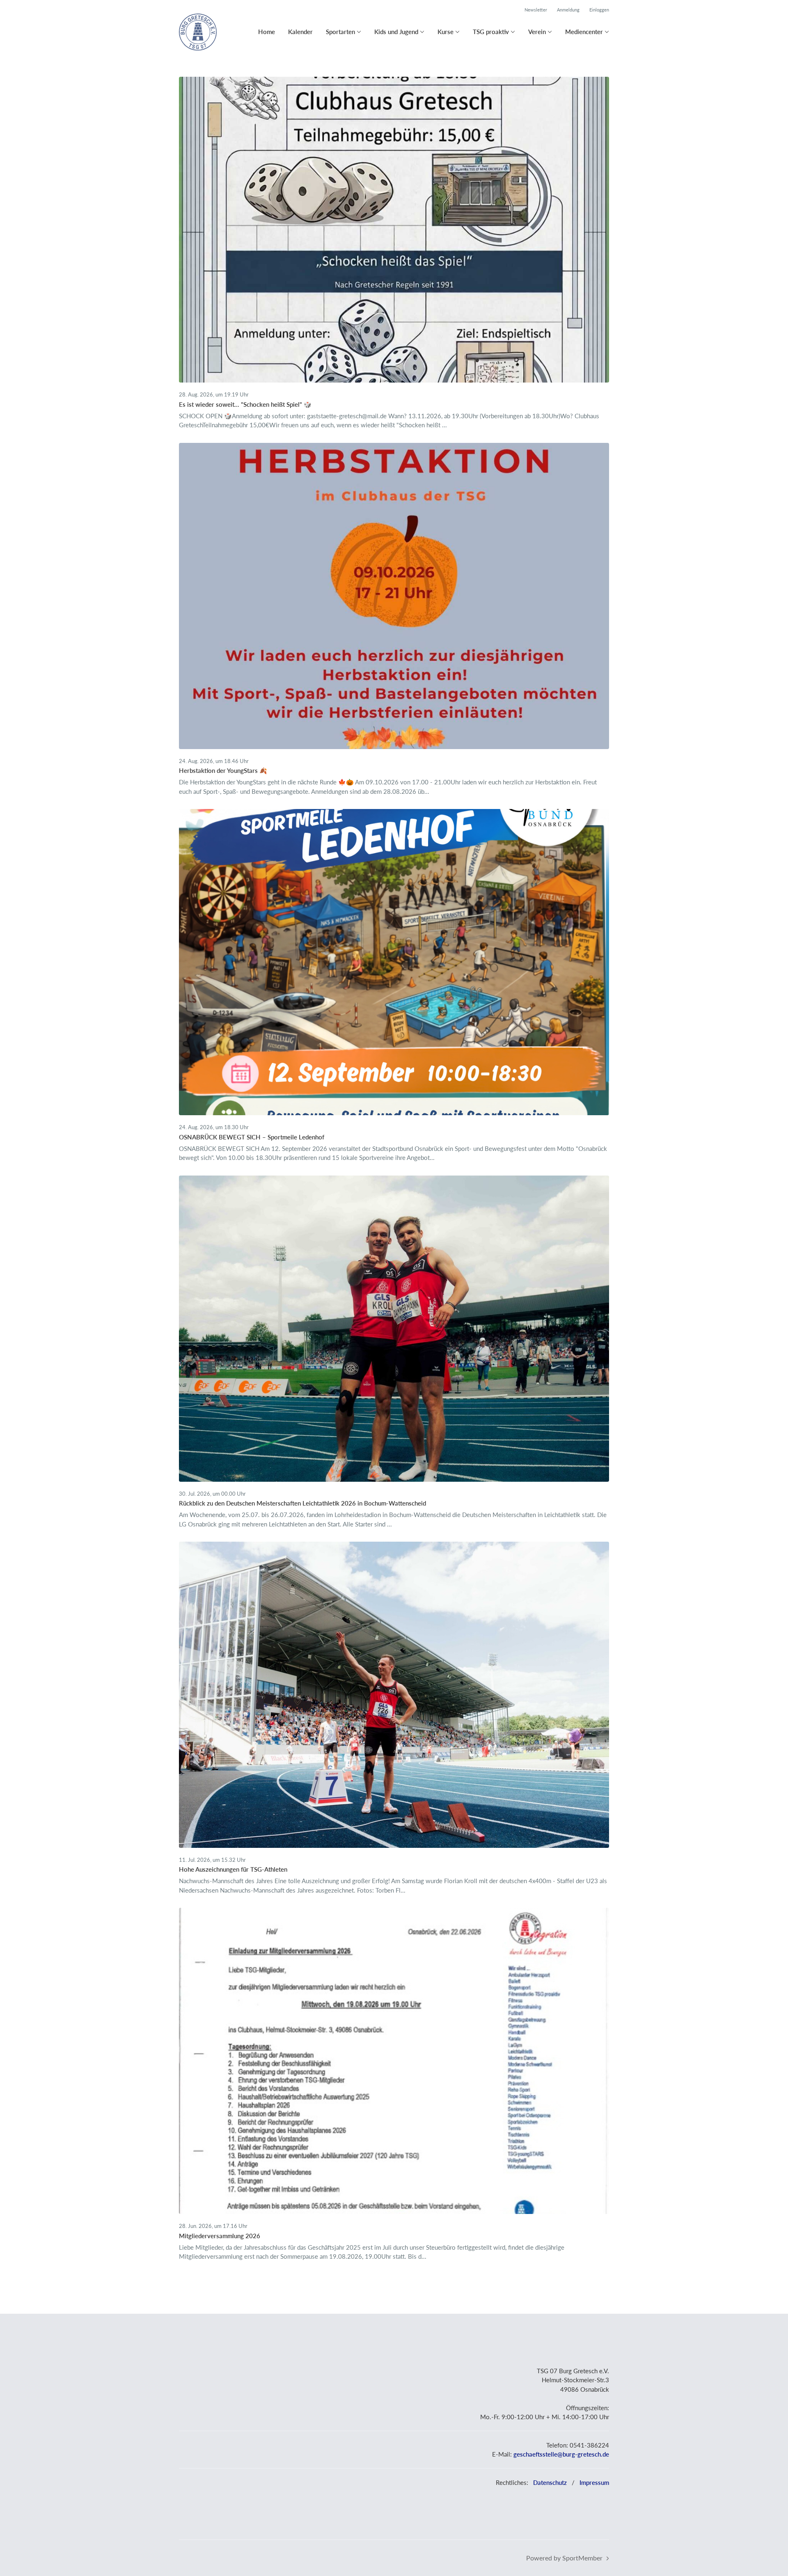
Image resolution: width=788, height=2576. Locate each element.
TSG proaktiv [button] (491, 32)
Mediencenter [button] (584, 32)
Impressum (594, 2482)
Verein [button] (537, 32)
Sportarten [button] (340, 32)
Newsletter (536, 10)
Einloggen (599, 10)
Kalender (300, 32)
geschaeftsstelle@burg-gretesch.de (561, 2454)
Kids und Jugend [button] (396, 32)
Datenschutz (550, 2482)
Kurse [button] (446, 32)
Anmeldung (568, 10)
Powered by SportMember (564, 2558)
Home (267, 32)
